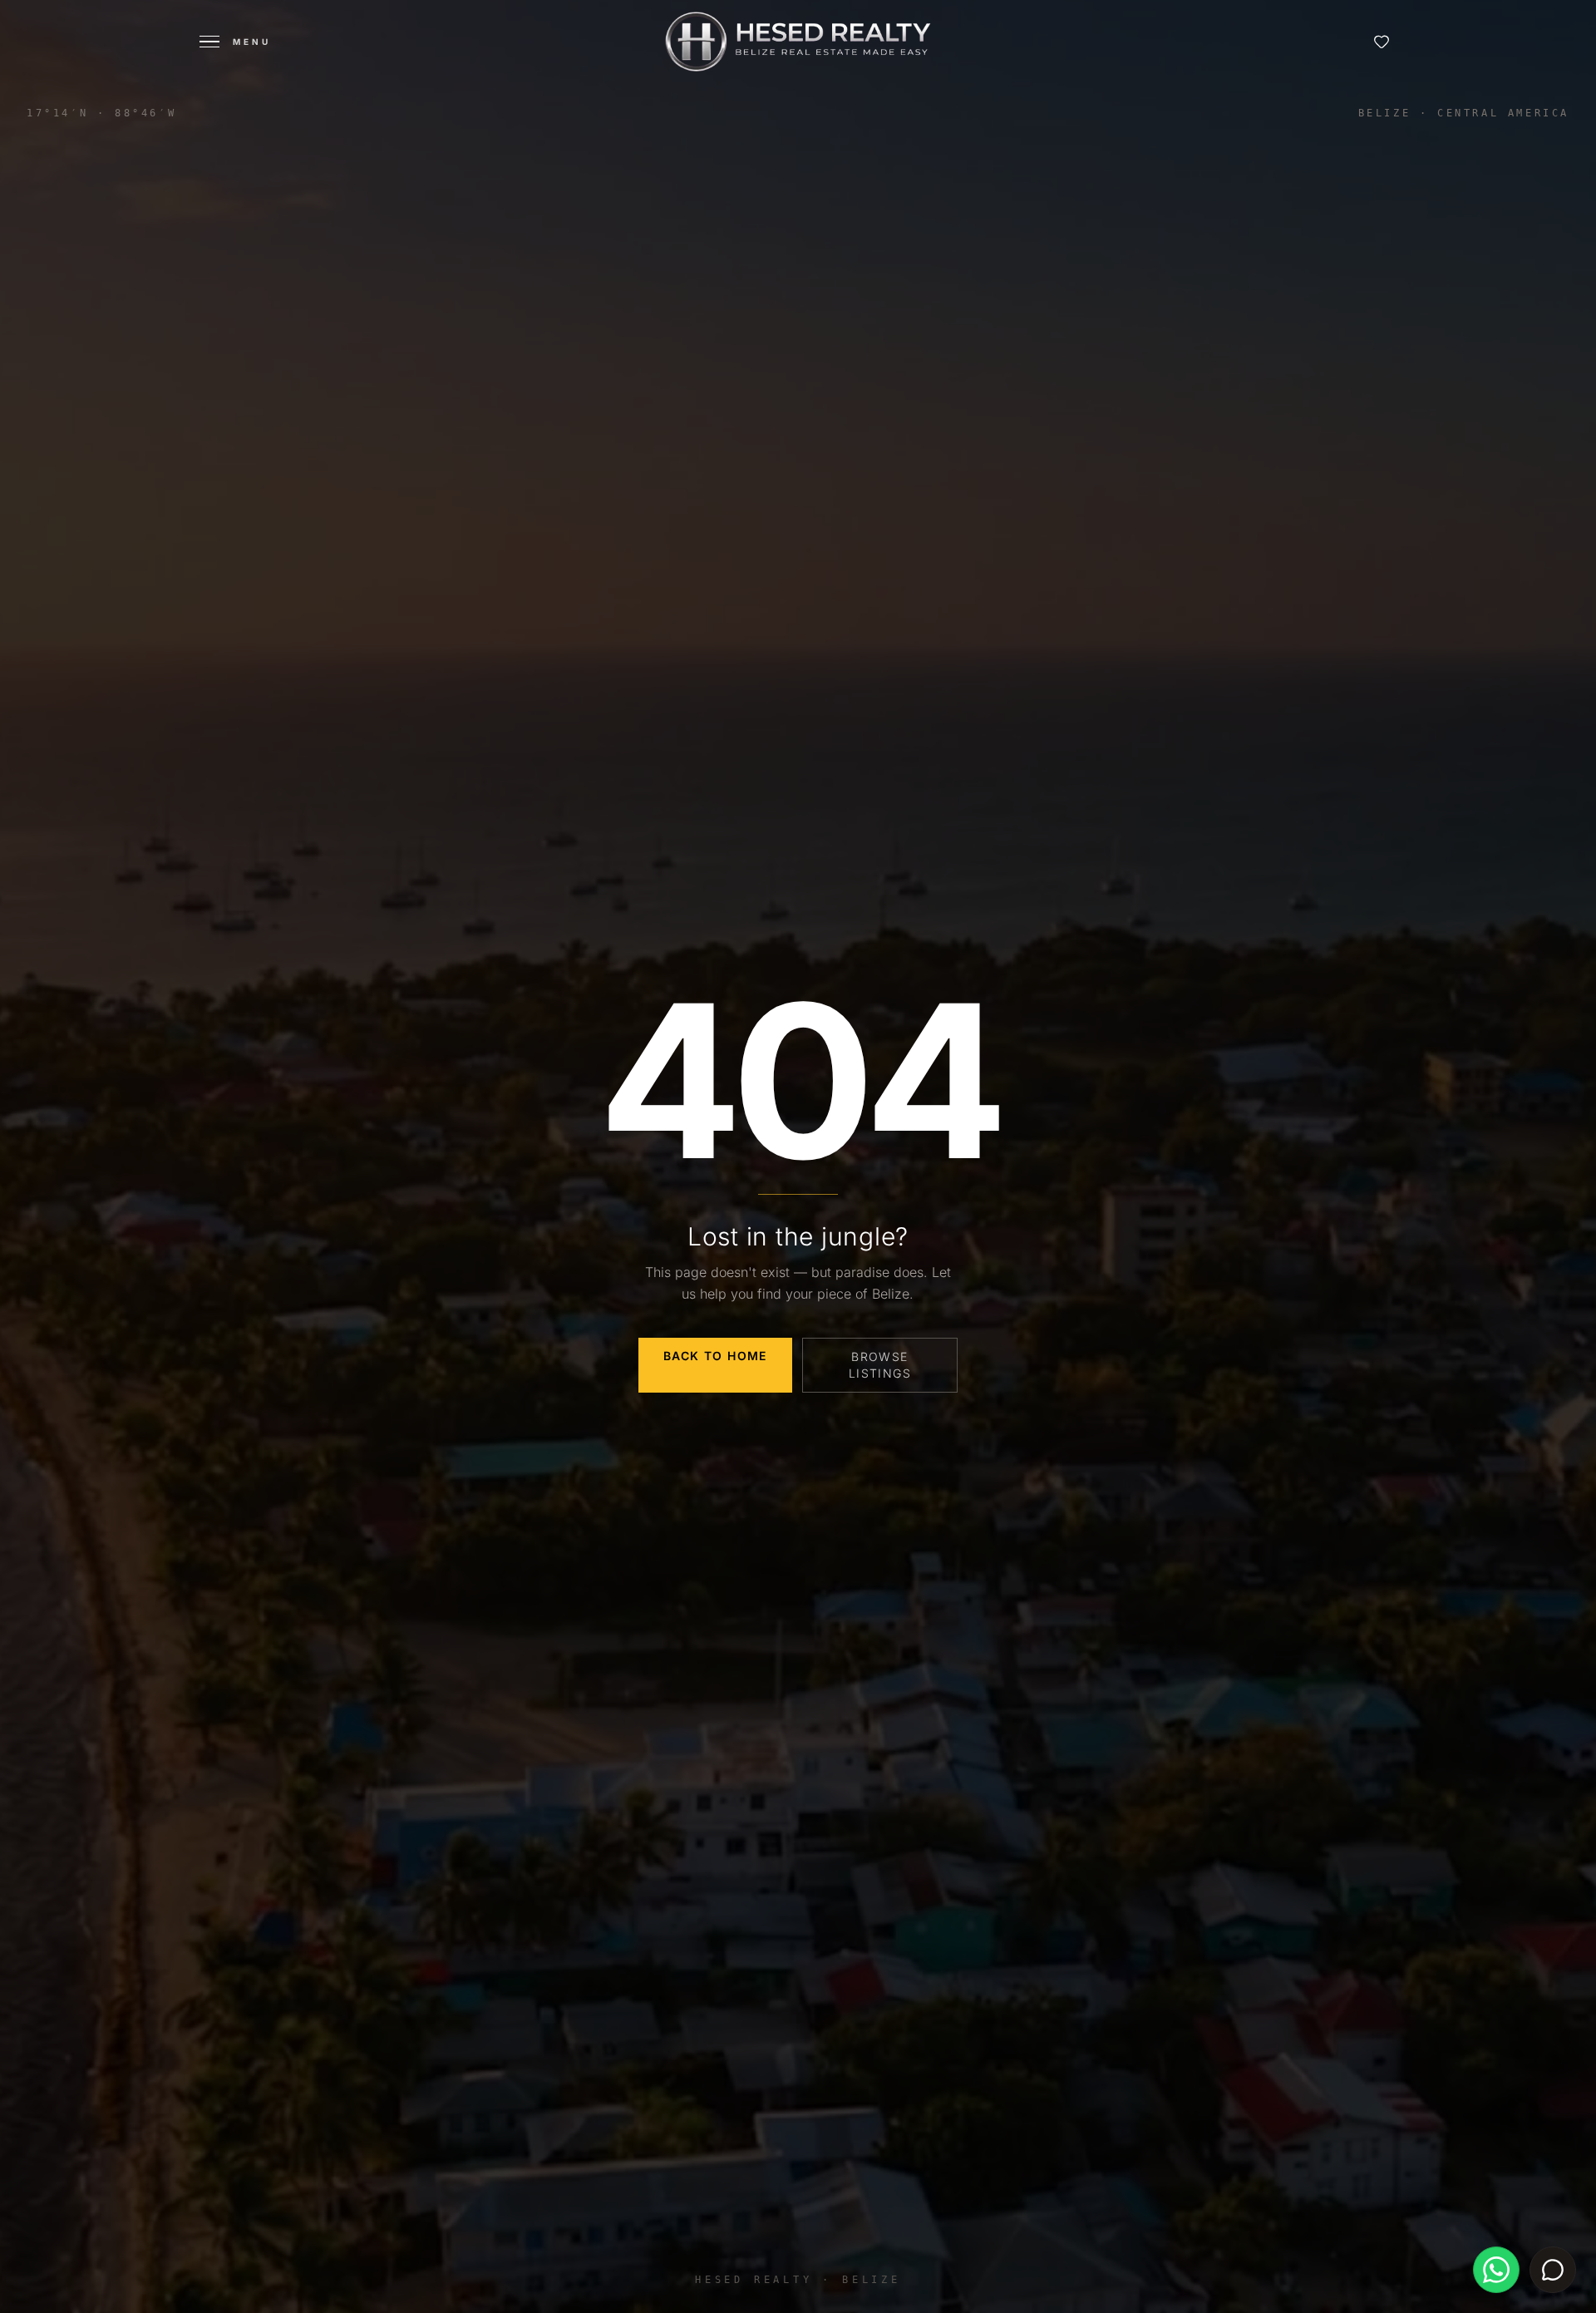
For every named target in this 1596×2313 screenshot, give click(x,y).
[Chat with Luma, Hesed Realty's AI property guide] (1553, 2270)
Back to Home (715, 1356)
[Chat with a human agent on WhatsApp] (1496, 2270)
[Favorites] (1382, 42)
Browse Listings (880, 1365)
